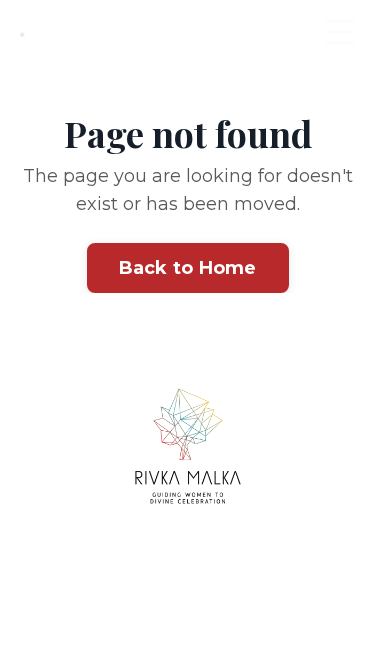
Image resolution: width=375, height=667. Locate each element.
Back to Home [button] (188, 268)
